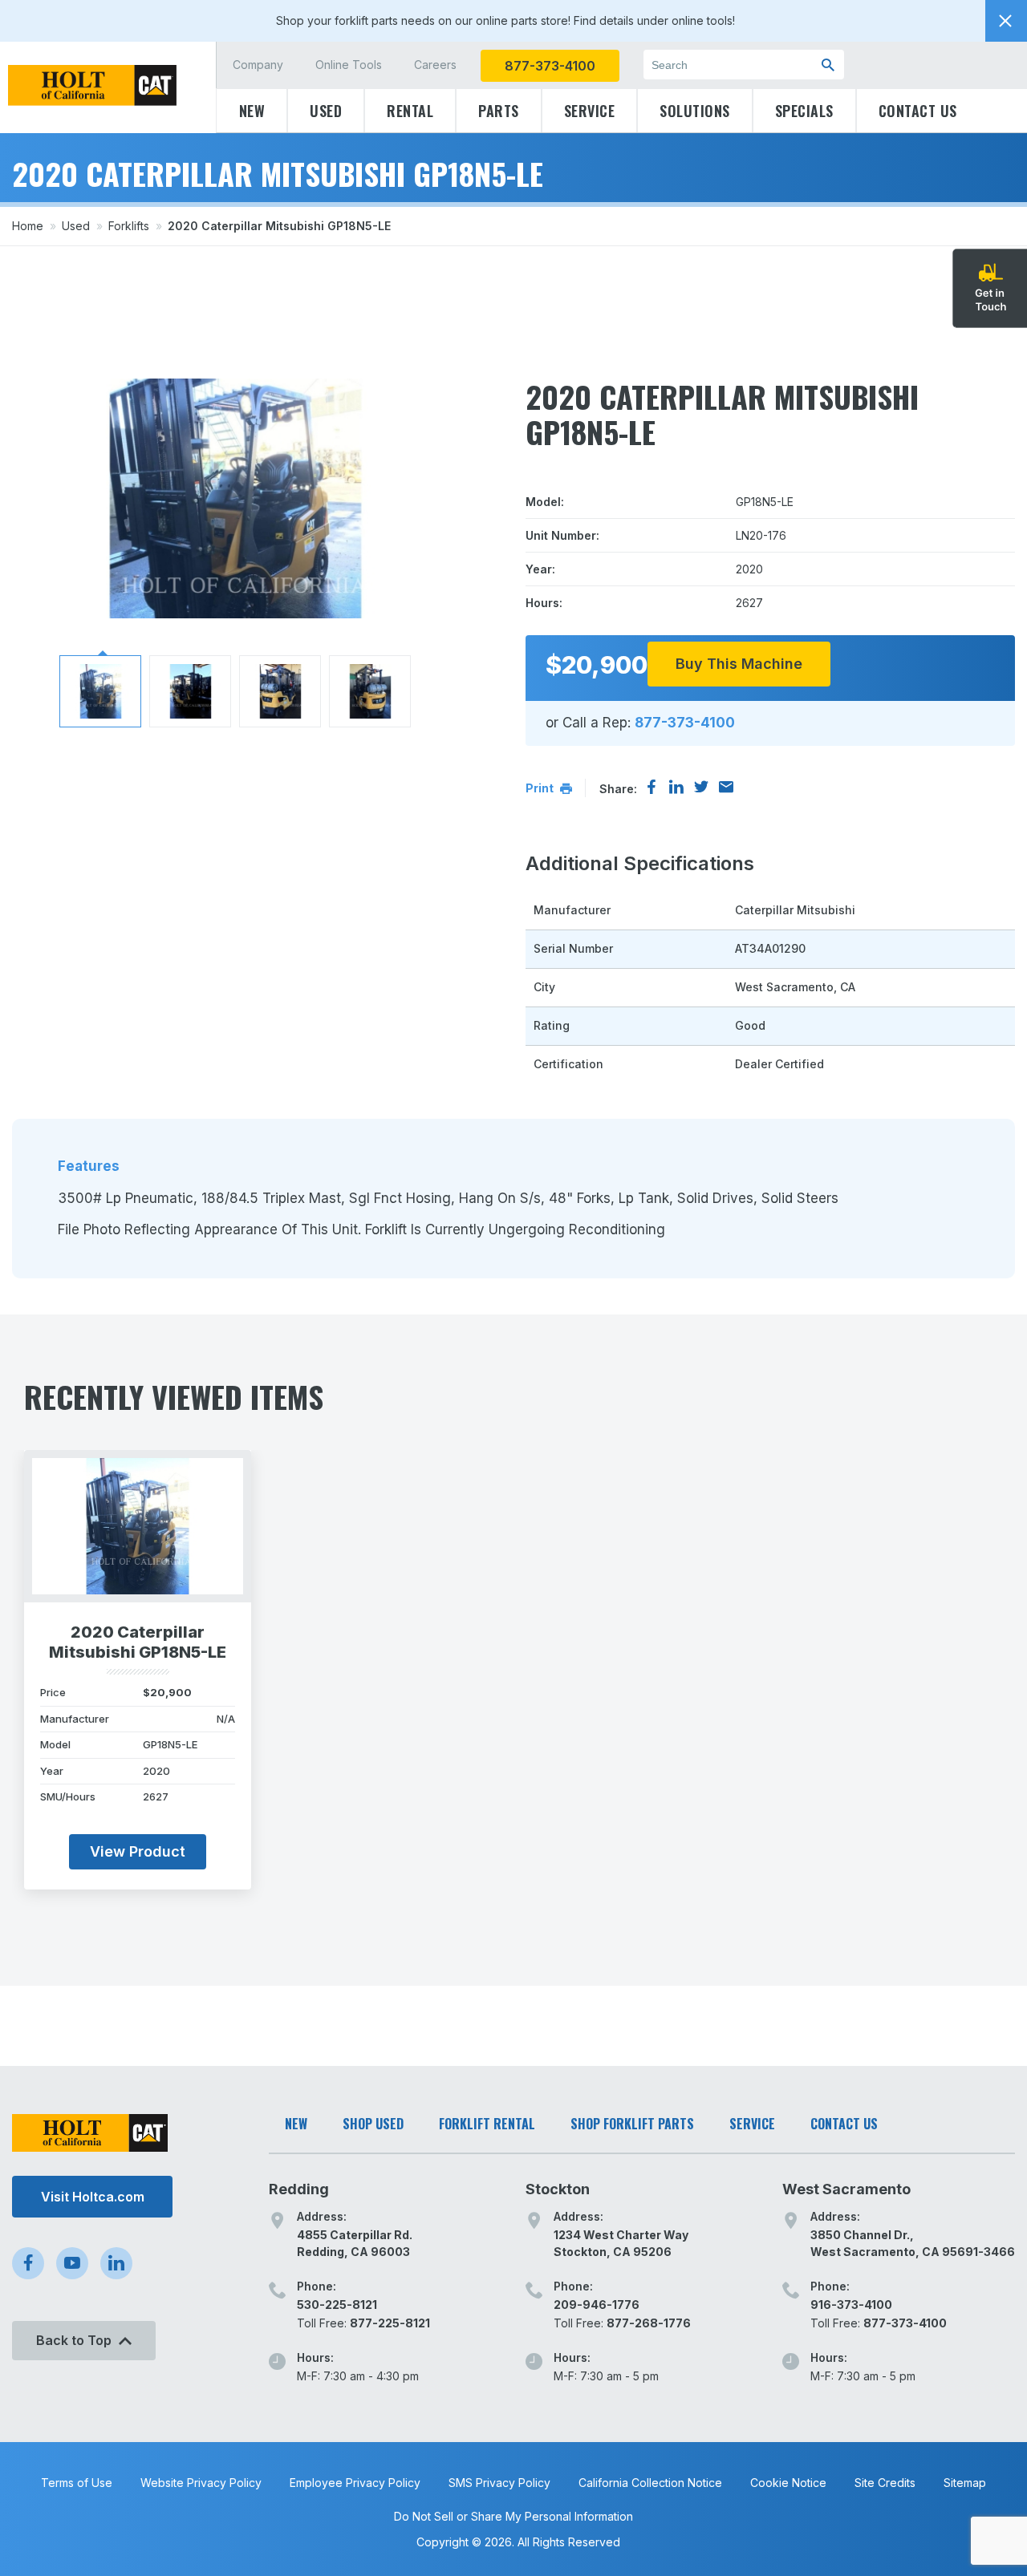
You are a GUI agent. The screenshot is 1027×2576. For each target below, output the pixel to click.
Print (541, 788)
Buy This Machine (739, 664)
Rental (410, 111)
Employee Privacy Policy (355, 2483)
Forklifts (129, 226)
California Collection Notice (650, 2483)
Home (28, 226)
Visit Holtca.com (93, 2197)
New (252, 111)
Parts (499, 111)
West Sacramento (846, 2189)
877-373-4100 (550, 66)
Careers (435, 65)
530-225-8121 (337, 2305)
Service (590, 111)
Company (258, 65)
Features (89, 1166)
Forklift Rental (487, 2124)
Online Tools (349, 65)
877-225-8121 (390, 2323)
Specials (804, 111)
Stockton (558, 2189)
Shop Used (373, 2124)
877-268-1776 (649, 2323)
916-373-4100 (851, 2305)
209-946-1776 (597, 2305)
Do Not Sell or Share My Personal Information (513, 2516)
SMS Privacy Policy (499, 2483)
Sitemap (965, 2483)
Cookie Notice (788, 2483)
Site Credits (885, 2483)
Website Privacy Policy (201, 2483)
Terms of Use (77, 2483)
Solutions (695, 111)
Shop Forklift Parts (632, 2124)
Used (326, 111)
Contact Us (918, 111)
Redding (299, 2189)
